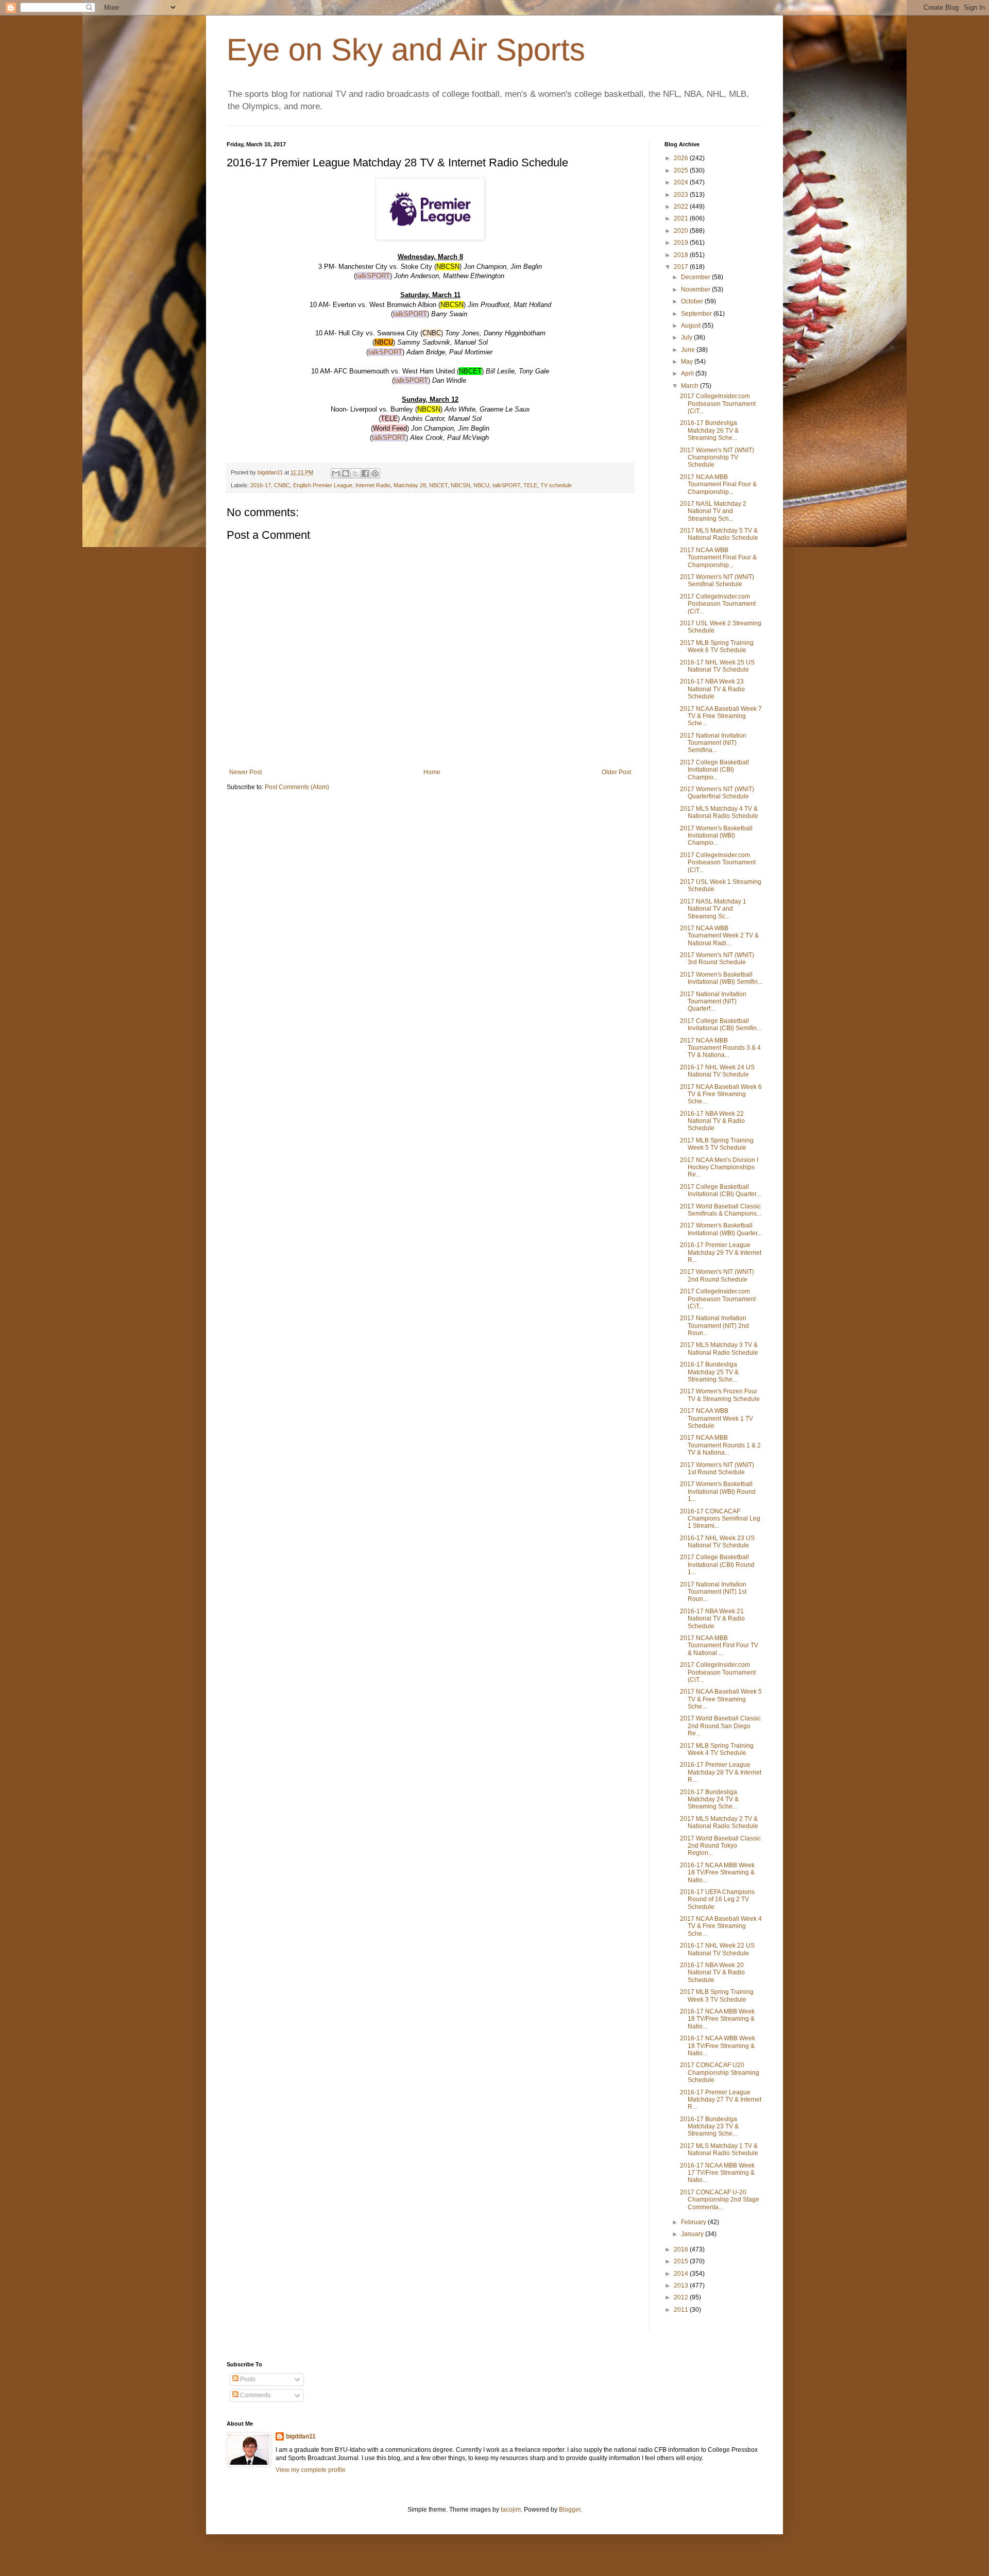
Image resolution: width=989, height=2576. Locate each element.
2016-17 (261, 485)
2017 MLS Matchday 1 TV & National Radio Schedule (719, 2149)
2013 (682, 2285)
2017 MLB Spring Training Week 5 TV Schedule (717, 1144)
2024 (682, 182)
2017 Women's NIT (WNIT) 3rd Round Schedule (717, 959)
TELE (530, 485)
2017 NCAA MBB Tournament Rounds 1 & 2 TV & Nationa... (720, 1445)
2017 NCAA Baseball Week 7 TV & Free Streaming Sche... (721, 716)
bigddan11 (301, 2436)
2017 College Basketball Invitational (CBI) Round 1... (717, 1565)
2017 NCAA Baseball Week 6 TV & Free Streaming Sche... (721, 1094)
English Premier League (323, 485)
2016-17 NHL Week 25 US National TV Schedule (717, 666)
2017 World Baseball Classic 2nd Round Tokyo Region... (720, 1846)
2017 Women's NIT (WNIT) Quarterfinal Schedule (717, 793)
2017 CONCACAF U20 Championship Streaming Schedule (720, 2072)
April (688, 373)
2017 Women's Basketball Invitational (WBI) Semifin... (721, 978)
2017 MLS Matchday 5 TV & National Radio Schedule (719, 534)
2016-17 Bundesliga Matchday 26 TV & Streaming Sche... (709, 430)
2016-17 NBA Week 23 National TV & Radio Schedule (712, 689)
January (693, 2234)
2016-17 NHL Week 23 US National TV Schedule (717, 1542)
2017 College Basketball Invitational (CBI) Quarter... (720, 1190)
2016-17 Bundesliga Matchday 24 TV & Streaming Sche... (709, 1799)
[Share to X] (355, 473)
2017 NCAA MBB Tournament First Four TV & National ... (719, 1645)
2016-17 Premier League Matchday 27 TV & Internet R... (721, 2100)
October (693, 301)
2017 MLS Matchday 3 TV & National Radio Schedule (719, 1349)
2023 (682, 195)
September (697, 314)
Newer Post (245, 772)
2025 (682, 170)
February (694, 2222)
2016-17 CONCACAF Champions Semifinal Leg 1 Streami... (720, 1519)
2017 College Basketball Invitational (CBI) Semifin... (721, 1025)
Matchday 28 (410, 485)
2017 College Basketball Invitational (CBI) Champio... (714, 770)
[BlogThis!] (346, 473)
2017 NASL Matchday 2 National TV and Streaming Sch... (713, 511)
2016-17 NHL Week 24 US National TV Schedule (717, 1071)
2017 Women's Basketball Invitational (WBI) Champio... (716, 836)
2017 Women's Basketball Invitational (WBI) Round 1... (718, 1491)
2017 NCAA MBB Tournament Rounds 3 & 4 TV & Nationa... (720, 1048)
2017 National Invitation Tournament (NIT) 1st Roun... (713, 1592)
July (687, 337)
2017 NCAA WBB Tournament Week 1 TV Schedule (717, 1418)
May (688, 362)
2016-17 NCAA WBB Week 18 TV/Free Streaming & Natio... (718, 2046)
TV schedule (556, 485)
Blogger (570, 2510)
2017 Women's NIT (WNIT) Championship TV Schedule (717, 458)
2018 (682, 255)
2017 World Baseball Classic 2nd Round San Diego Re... (720, 1726)
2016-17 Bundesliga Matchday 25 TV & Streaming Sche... (709, 1372)
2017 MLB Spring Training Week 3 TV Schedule (717, 1995)
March (690, 386)
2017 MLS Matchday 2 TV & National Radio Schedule (719, 1822)
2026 (682, 158)
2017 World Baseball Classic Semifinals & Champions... (721, 1210)
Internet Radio (373, 485)
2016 (682, 2249)
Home (432, 772)
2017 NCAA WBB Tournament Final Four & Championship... (718, 558)
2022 (682, 207)
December (696, 277)
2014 (682, 2274)
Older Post (616, 772)
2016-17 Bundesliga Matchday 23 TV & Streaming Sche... (709, 2127)
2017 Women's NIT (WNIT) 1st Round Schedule (717, 1469)
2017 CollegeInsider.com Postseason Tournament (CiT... (718, 404)
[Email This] (336, 473)
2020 (682, 231)
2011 (682, 2310)
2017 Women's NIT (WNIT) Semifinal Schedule (717, 581)
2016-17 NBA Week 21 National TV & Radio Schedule (712, 1619)
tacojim (511, 2510)
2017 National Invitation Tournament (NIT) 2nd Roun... (714, 1326)
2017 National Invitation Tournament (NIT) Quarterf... (713, 1002)
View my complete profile (311, 2470)
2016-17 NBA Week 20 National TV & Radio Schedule (712, 1973)
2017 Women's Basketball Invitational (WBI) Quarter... (721, 1229)
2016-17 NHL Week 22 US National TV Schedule (717, 1949)
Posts (247, 2379)
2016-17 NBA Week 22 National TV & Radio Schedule (712, 1121)
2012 (682, 2297)
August (692, 326)
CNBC (282, 485)
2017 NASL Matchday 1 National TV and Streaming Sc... (713, 909)
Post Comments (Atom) (297, 787)
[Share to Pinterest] (375, 473)
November (696, 289)
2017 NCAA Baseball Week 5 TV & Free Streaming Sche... (721, 1699)
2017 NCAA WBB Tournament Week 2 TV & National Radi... (719, 936)
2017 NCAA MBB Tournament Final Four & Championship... (718, 484)
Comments (254, 2395)
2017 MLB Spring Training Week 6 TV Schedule (717, 646)
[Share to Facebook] (365, 473)
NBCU (481, 485)
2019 (682, 243)
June (689, 350)
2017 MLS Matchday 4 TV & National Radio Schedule (719, 812)
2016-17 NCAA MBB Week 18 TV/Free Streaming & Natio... (717, 1873)
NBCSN (461, 485)
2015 (682, 2261)
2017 (682, 267)
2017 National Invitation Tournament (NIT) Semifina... (713, 743)
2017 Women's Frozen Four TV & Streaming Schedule (720, 1395)
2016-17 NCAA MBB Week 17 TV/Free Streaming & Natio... (717, 2173)
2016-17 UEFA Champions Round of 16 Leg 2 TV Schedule (717, 1899)
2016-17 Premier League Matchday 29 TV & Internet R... (721, 1252)
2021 (682, 218)
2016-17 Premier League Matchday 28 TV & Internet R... (721, 1772)
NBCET (438, 485)
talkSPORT (373, 276)
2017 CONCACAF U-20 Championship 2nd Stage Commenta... (720, 2200)
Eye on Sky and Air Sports (406, 50)
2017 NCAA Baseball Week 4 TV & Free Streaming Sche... (721, 1926)
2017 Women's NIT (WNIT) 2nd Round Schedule (717, 1275)
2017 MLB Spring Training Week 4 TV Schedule (717, 1749)
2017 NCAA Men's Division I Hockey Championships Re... (719, 1167)
